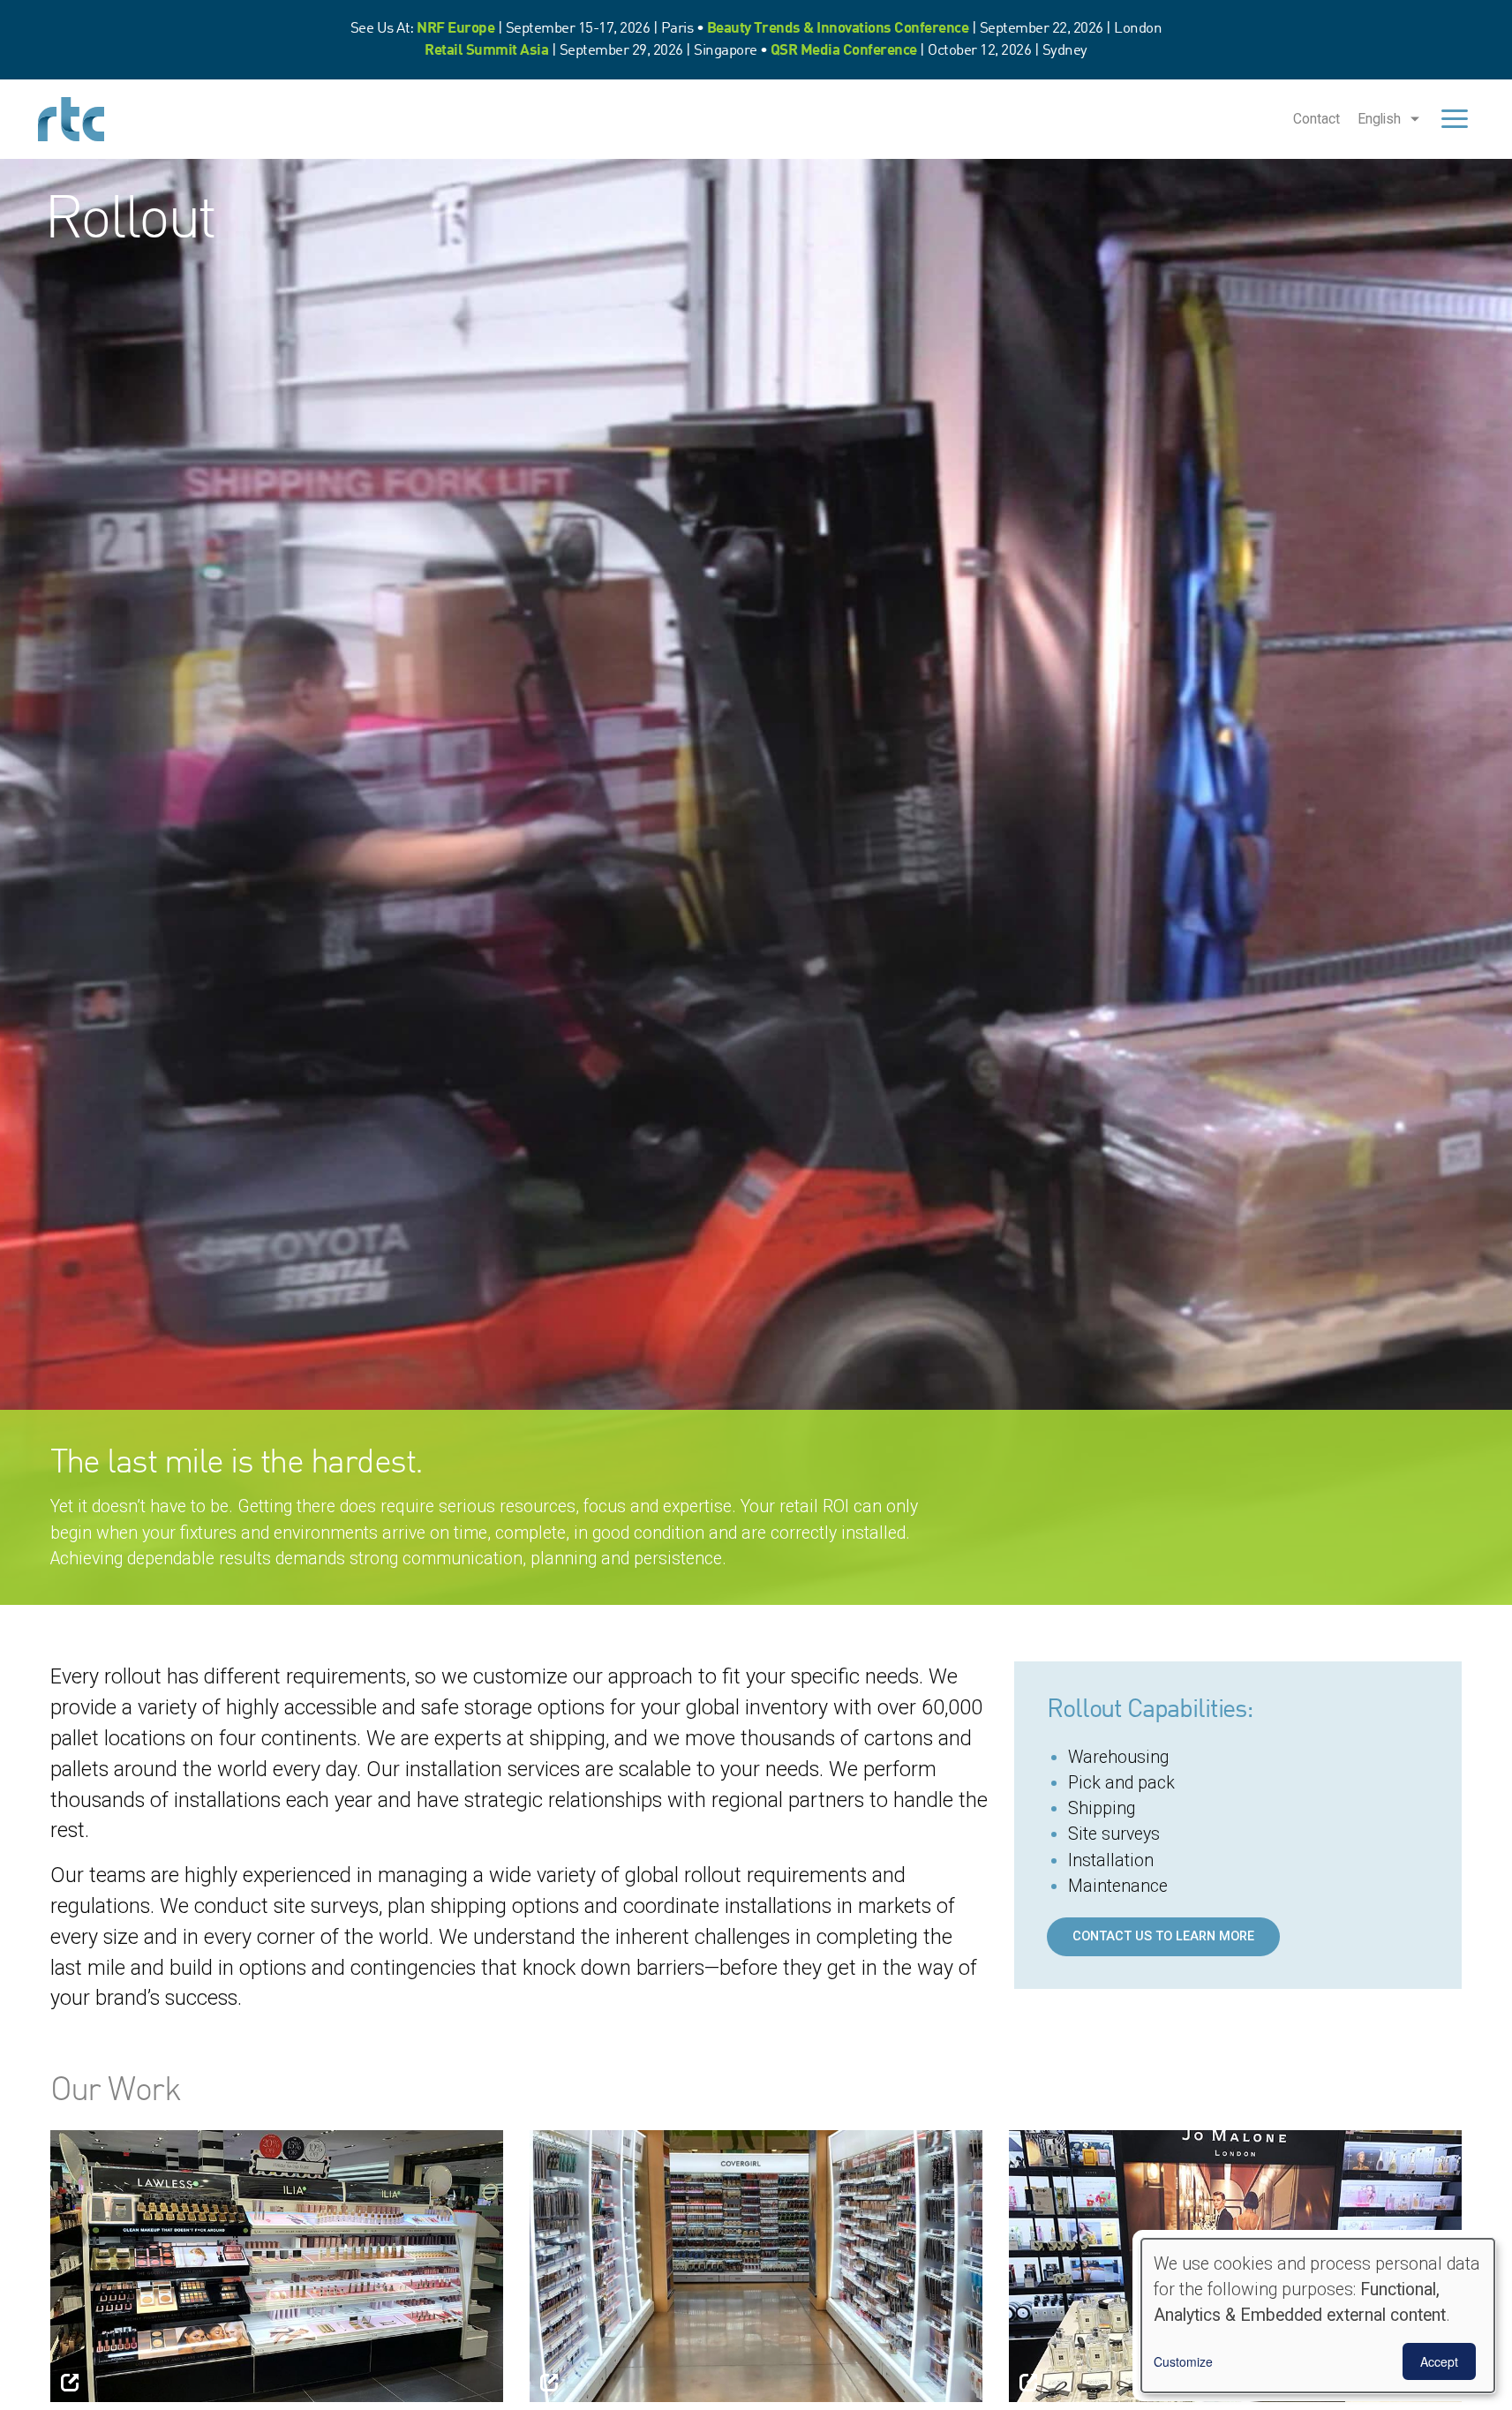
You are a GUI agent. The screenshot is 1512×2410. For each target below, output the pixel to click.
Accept (1439, 2361)
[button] (277, 2265)
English (1379, 119)
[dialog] (1318, 2316)
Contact (1316, 119)
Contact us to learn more (1163, 1936)
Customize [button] (1183, 2361)
